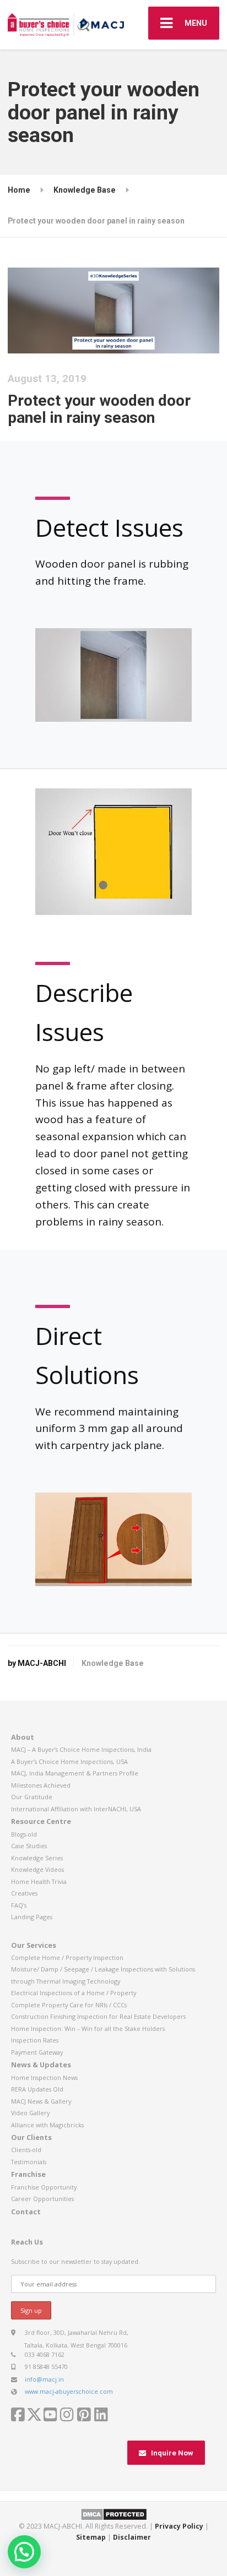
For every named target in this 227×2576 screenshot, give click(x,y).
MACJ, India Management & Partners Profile (75, 1773)
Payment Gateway (37, 2052)
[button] (24, 2552)
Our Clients (31, 2137)
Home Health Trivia (39, 1881)
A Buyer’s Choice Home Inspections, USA (69, 1761)
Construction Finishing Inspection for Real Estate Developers (98, 2016)
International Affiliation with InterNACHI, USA (76, 1809)
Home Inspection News (44, 2077)
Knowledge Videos (37, 1869)
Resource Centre (41, 1821)
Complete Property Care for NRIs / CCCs (69, 2005)
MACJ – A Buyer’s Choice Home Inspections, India (81, 1749)
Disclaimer (132, 2537)
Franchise (28, 2174)
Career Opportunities (42, 2199)
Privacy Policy (179, 2526)
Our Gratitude (32, 1797)
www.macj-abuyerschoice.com (69, 2391)
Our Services (34, 1945)
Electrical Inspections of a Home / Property (74, 1993)
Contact (26, 2212)
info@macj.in (44, 2379)
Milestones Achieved (41, 1785)
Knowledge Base (113, 1663)
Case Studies (29, 1846)
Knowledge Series (37, 1858)
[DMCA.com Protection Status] (114, 2514)
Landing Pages (32, 1917)
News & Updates (41, 2065)
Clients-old (26, 2150)
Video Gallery (30, 2113)
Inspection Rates (35, 2040)
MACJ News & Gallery (41, 2101)
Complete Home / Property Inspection (67, 1957)
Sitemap (91, 2537)
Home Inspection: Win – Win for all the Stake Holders (88, 2028)
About (23, 1737)
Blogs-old (24, 1834)
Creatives (24, 1893)
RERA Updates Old (37, 2089)
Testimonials (29, 2162)
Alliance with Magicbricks (47, 2125)
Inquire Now (172, 2453)
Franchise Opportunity (44, 2187)
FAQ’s (19, 1905)
